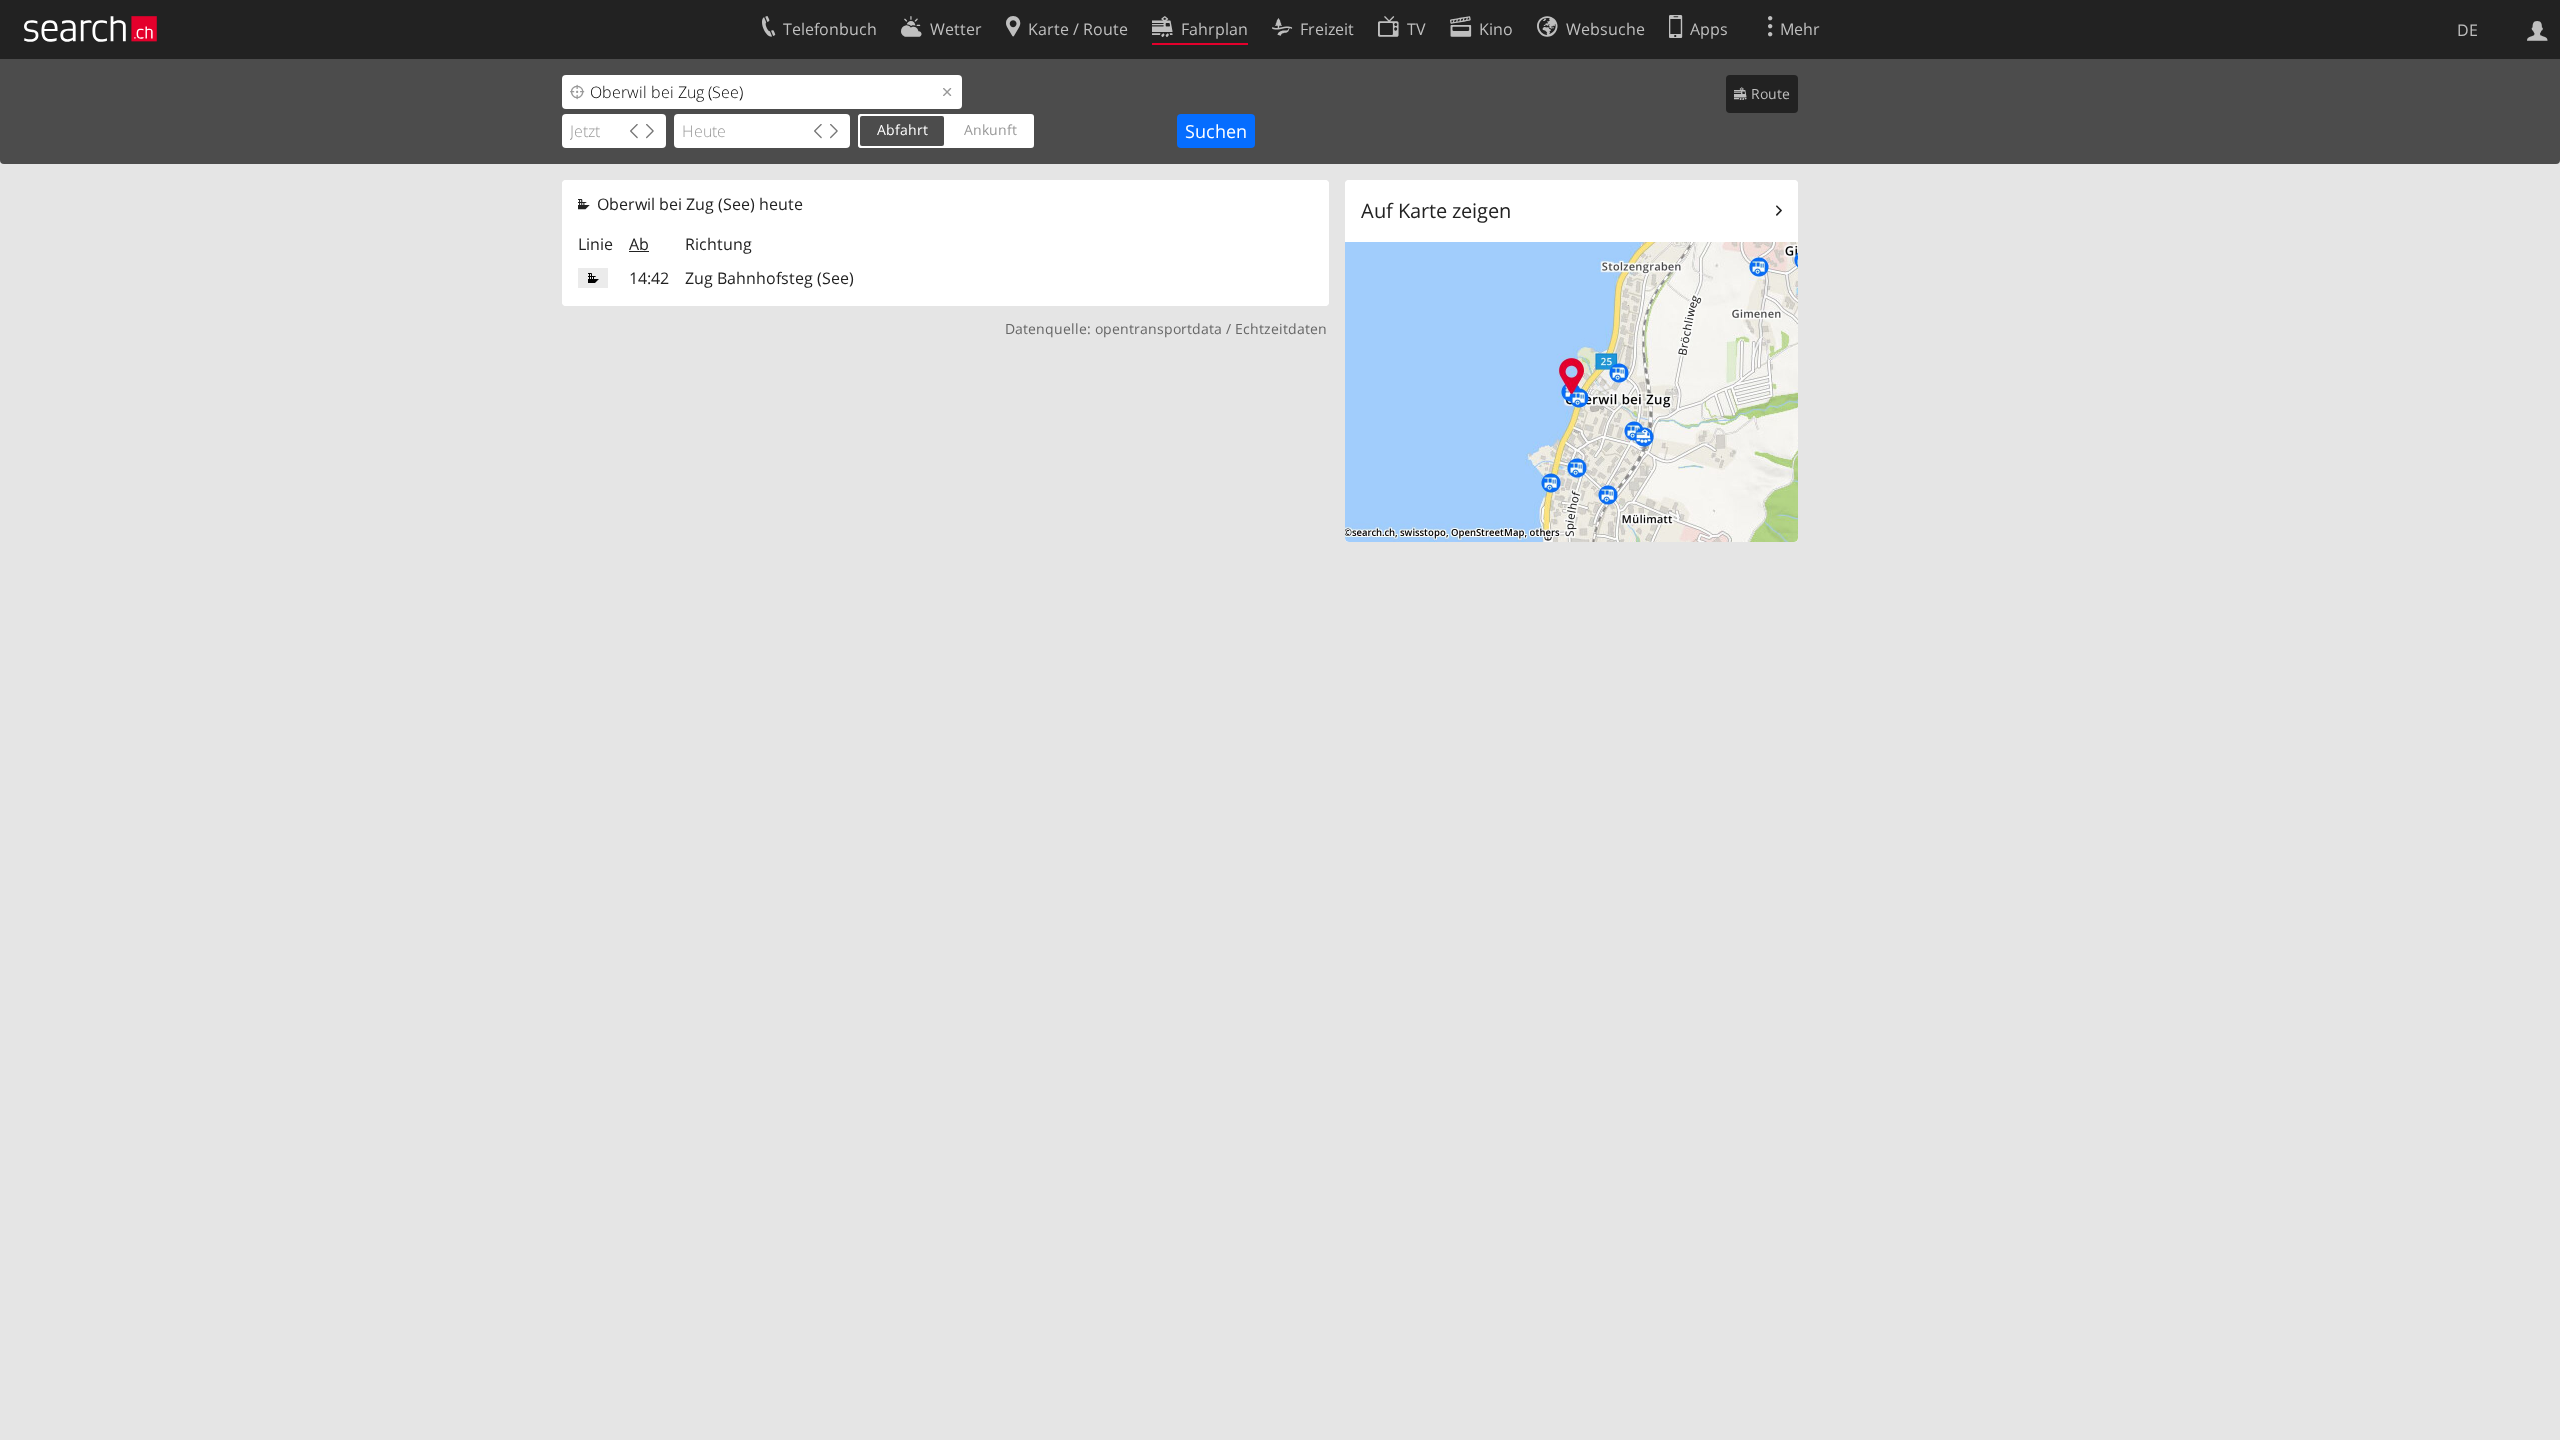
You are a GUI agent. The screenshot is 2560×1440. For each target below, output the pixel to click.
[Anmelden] (2537, 29)
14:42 (649, 278)
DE (2467, 30)
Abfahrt (902, 129)
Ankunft (990, 129)
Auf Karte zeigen (1436, 210)
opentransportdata (1158, 328)
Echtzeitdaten (1281, 328)
